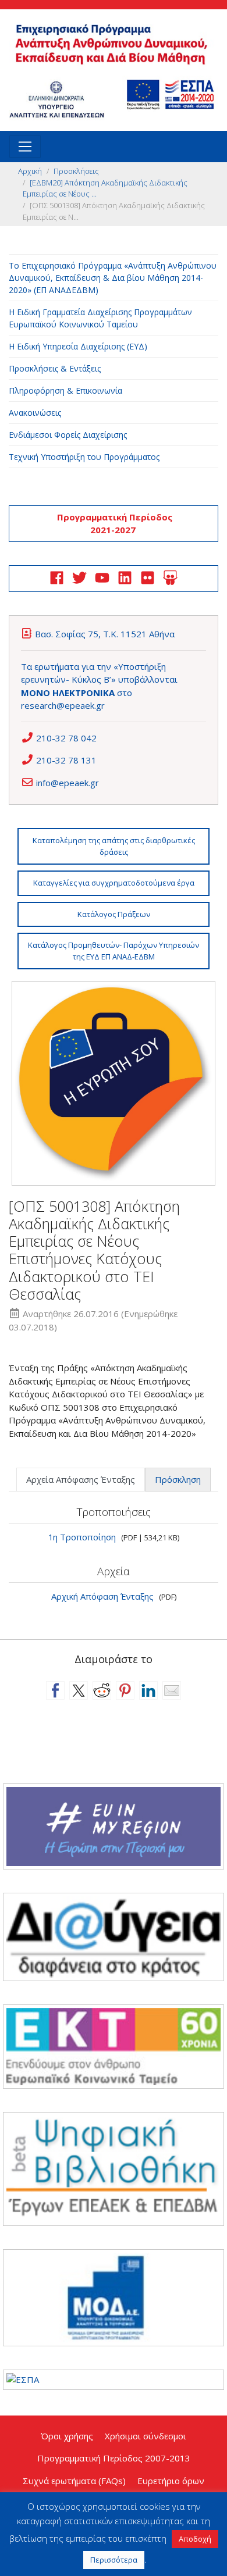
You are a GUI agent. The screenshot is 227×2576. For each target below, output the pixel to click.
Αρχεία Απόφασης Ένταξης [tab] (81, 1479)
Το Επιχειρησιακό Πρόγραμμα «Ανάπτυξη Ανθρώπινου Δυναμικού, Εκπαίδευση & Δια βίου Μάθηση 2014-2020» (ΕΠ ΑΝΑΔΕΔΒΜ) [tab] (113, 278)
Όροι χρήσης (67, 2436)
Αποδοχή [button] (195, 2539)
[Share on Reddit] (102, 1690)
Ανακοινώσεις (35, 413)
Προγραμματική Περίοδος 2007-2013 (114, 2458)
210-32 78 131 (66, 760)
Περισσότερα (114, 2560)
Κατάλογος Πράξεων (114, 914)
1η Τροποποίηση (82, 1537)
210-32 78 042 (66, 738)
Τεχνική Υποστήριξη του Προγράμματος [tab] (84, 457)
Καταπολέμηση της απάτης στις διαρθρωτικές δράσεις (114, 846)
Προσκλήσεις (76, 171)
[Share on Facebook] (55, 1690)
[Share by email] (172, 1690)
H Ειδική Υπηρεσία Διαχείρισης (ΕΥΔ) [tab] (78, 346)
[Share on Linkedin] (148, 1690)
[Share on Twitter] (79, 1690)
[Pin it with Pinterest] (125, 1690)
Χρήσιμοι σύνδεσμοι (146, 2436)
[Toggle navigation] (25, 147)
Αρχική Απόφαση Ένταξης (102, 1596)
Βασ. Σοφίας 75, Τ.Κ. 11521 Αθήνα (105, 634)
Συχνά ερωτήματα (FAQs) (74, 2481)
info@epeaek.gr (68, 783)
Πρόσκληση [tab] (178, 1479)
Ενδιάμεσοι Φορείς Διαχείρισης (68, 435)
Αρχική (30, 171)
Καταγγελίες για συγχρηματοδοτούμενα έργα (114, 883)
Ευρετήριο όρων (171, 2481)
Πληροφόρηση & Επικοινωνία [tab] (65, 390)
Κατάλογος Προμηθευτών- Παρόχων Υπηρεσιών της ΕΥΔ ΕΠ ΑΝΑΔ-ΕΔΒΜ (114, 951)
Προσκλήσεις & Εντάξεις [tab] (55, 368)
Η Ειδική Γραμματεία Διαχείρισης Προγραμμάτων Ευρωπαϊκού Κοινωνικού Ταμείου (100, 318)
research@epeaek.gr (63, 705)
